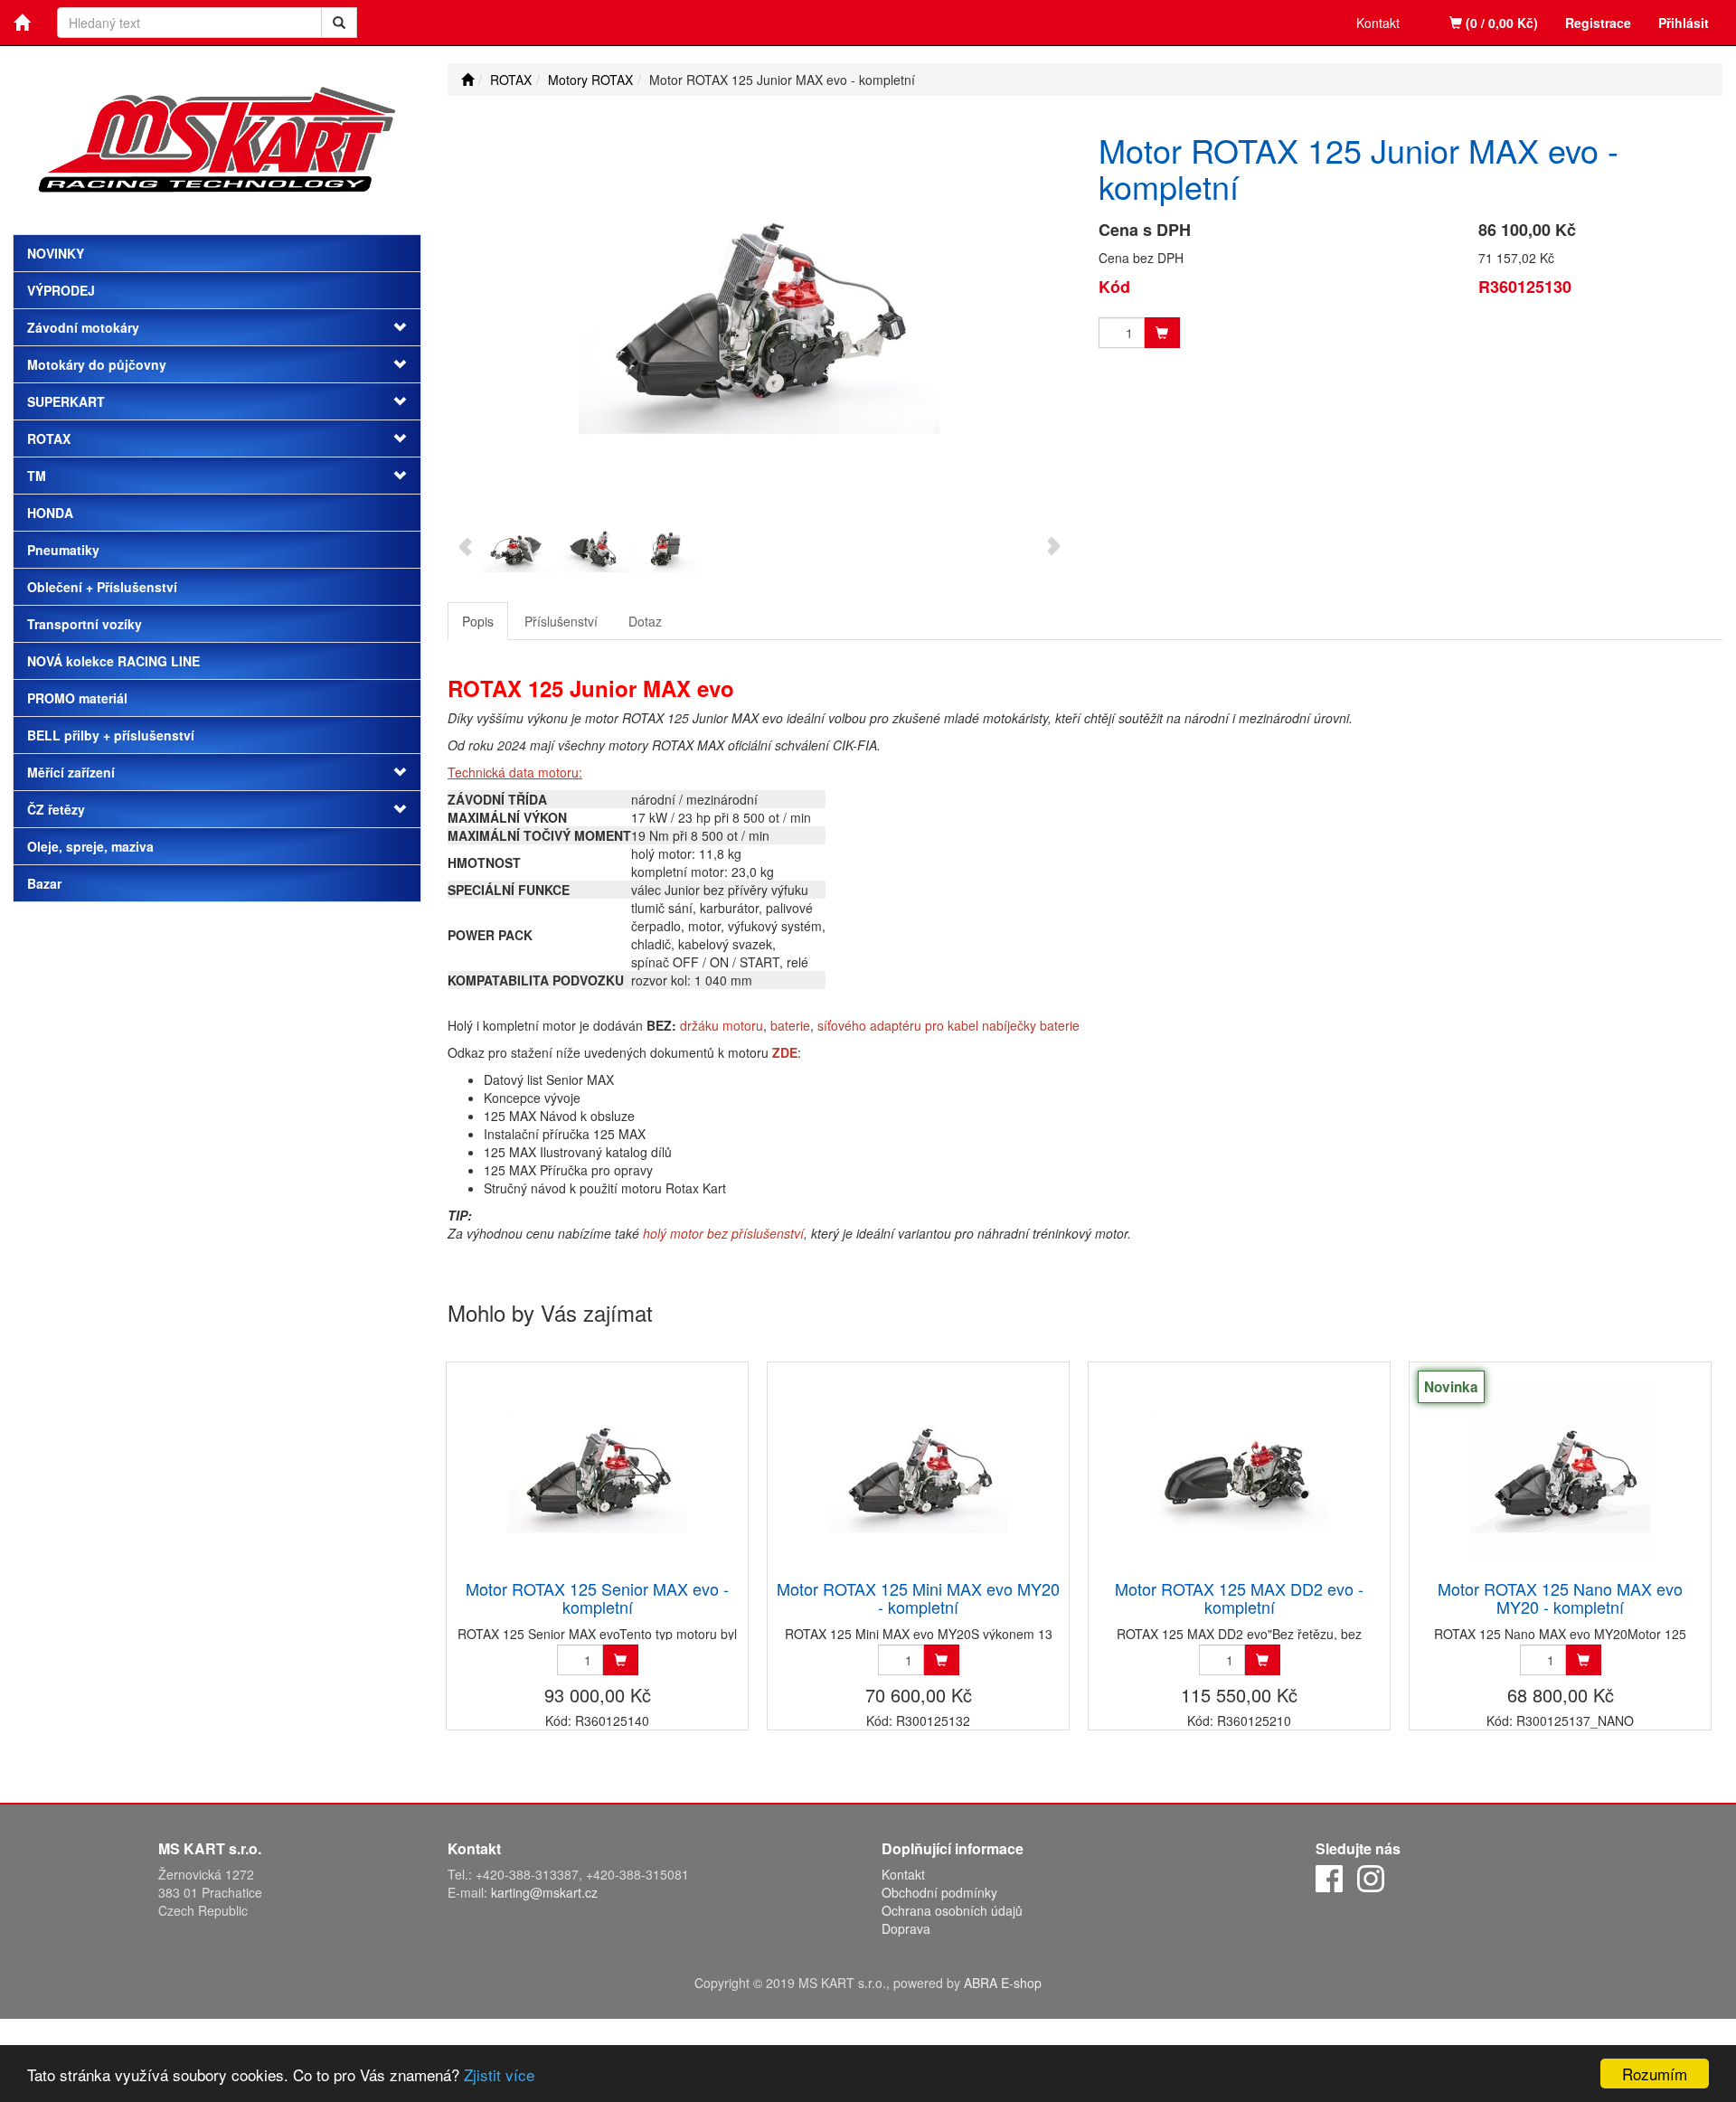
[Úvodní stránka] (467, 80)
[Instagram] (1371, 1877)
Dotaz (645, 621)
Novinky (56, 253)
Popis (478, 621)
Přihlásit (1684, 23)
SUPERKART (66, 401)
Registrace (1598, 23)
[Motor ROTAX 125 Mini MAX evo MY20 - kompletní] (919, 1472)
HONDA (50, 513)
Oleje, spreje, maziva (90, 846)
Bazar (44, 883)
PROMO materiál (77, 698)
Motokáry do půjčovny (97, 364)
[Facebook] (1329, 1877)
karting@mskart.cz (544, 1892)
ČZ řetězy (56, 809)
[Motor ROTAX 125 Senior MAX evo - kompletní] (598, 1472)
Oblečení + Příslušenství (102, 587)
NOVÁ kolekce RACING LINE (113, 661)
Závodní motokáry (83, 327)
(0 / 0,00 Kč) (1500, 23)
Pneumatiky (63, 550)
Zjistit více (499, 2074)
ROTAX (49, 438)
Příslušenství (561, 621)
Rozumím (1655, 2074)
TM (37, 476)
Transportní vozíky (85, 624)
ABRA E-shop (1003, 1983)
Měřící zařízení (71, 772)
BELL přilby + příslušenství (111, 735)
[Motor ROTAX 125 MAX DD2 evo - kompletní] (1240, 1472)
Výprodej (61, 290)
